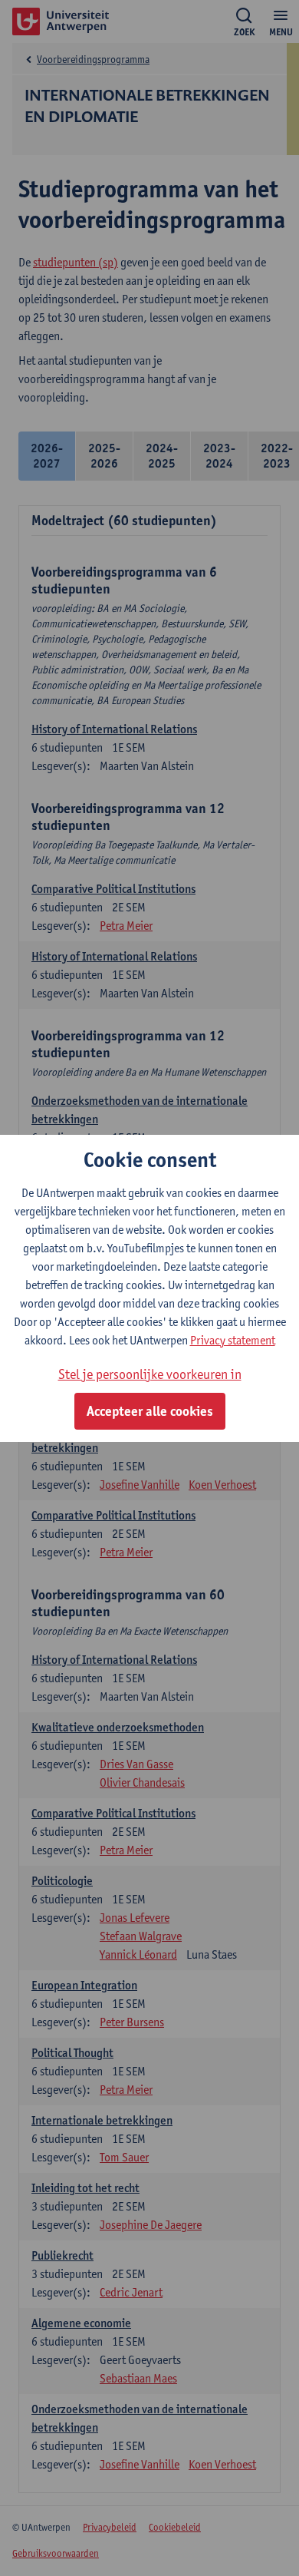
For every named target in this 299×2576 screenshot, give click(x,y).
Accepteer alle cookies (150, 1411)
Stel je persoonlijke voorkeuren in (150, 1374)
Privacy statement (233, 1340)
